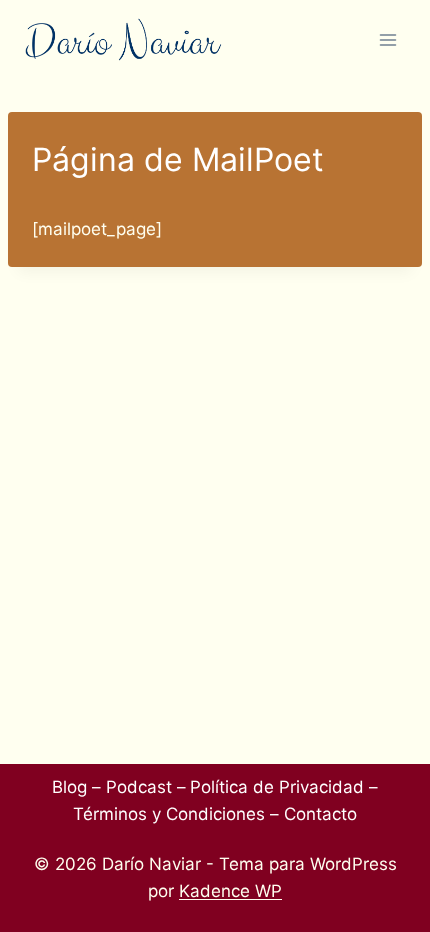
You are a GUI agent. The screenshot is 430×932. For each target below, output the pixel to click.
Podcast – (146, 787)
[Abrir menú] (387, 39)
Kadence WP (230, 891)
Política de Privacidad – (284, 787)
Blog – (76, 787)
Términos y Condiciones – (176, 814)
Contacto (320, 814)
